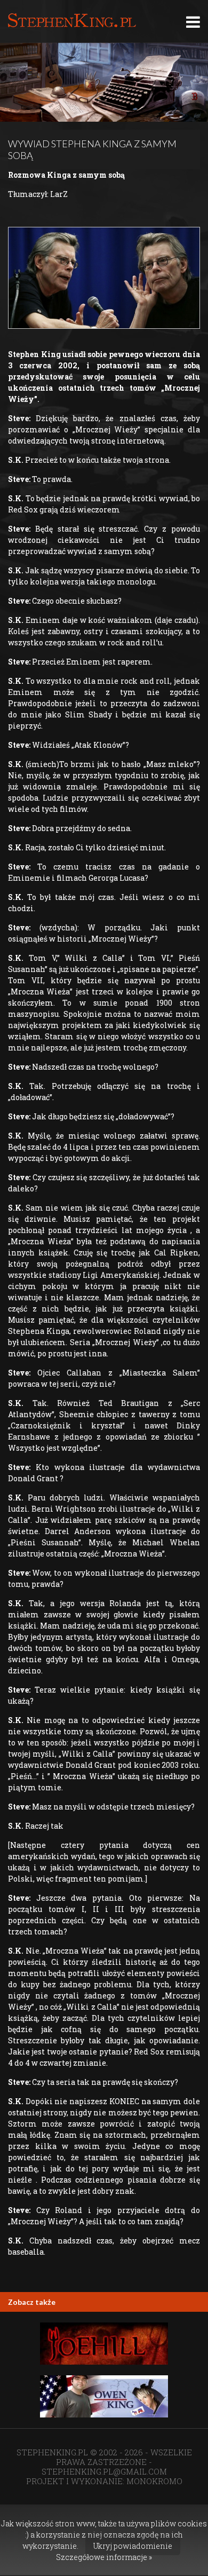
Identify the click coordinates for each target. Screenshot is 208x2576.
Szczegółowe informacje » (104, 2557)
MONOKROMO (154, 2481)
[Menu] (193, 22)
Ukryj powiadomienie (133, 2546)
